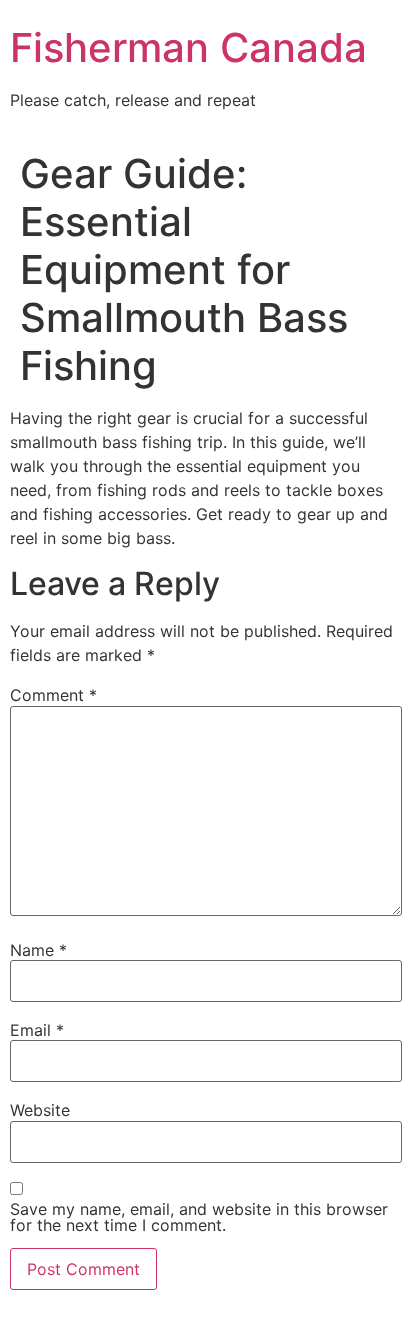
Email (37, 1030)
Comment (53, 695)
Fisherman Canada (188, 47)
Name (38, 950)
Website (40, 1110)
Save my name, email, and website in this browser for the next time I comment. (199, 1217)
